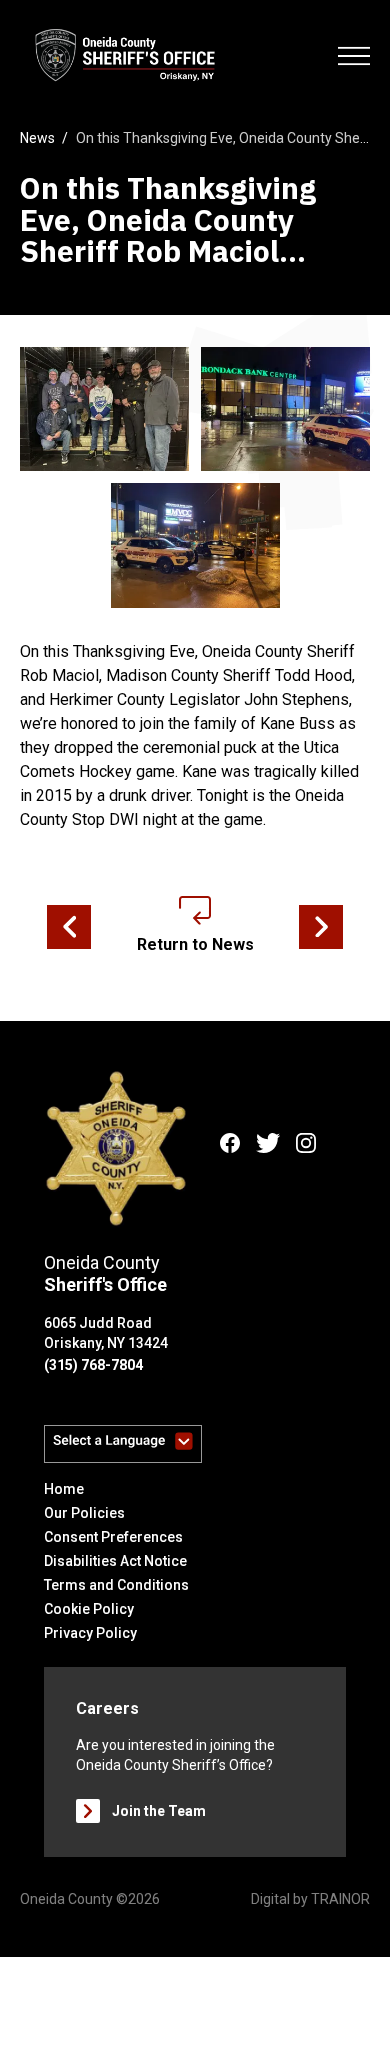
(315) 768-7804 (93, 1365)
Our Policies (84, 1513)
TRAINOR (340, 1899)
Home (64, 1489)
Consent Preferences (113, 1537)
